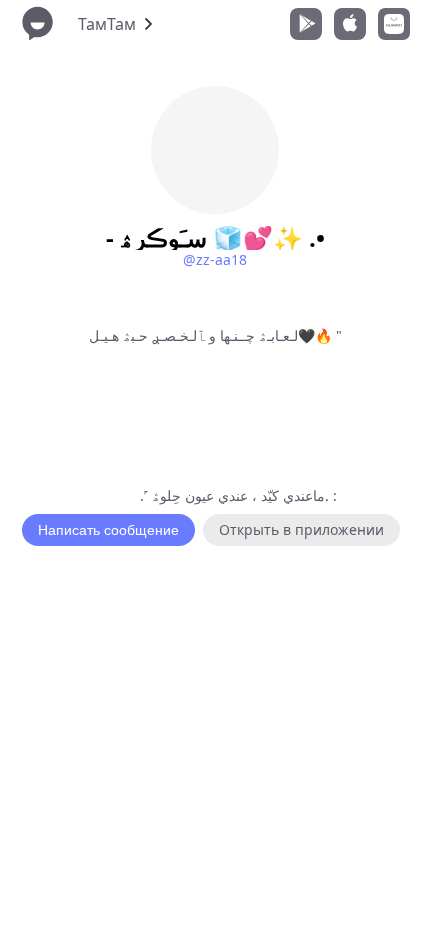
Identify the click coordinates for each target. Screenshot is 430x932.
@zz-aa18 (215, 259)
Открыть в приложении (301, 529)
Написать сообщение (108, 530)
